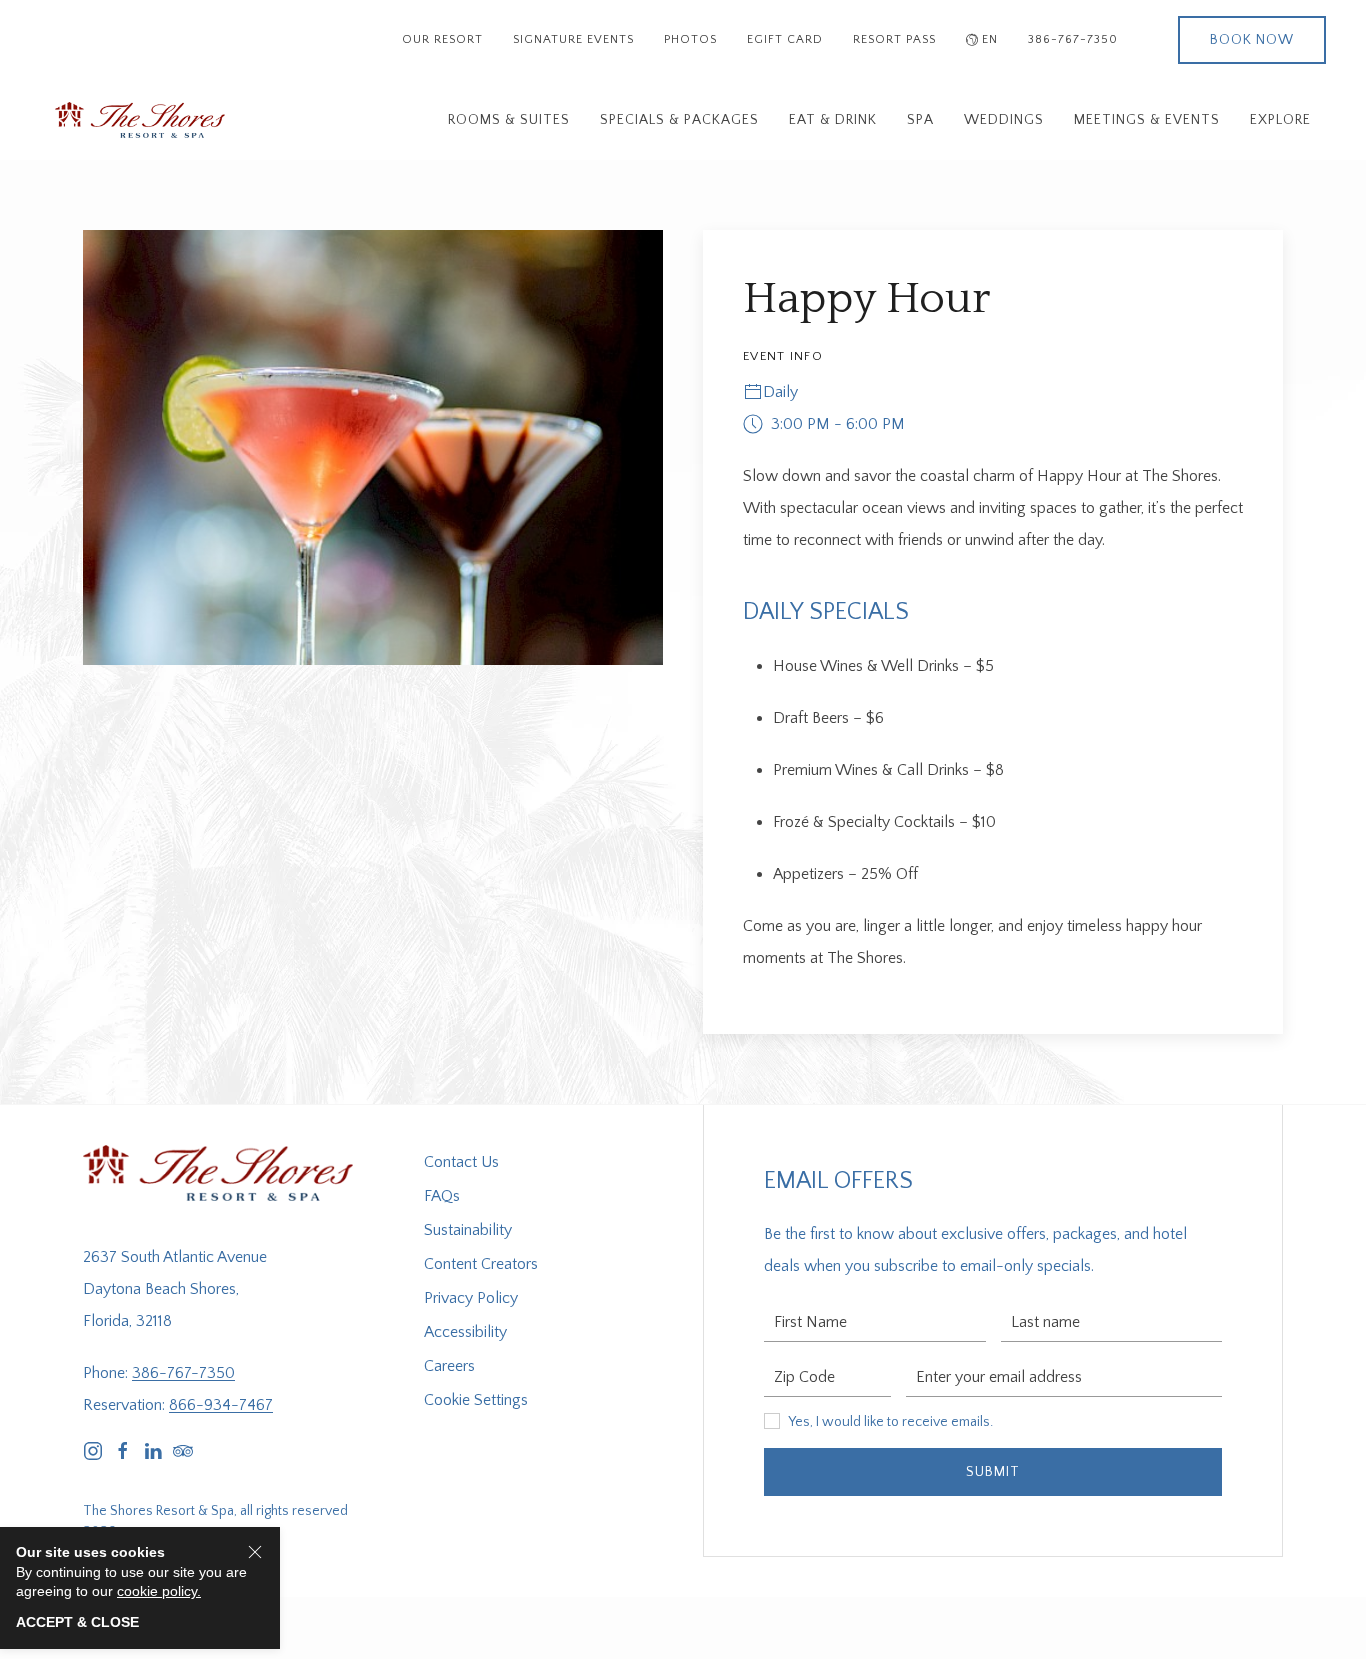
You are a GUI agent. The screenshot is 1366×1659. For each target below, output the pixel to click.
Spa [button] (920, 120)
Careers (449, 1366)
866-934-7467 (221, 1405)
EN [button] (990, 39)
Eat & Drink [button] (833, 120)
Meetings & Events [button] (1147, 120)
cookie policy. (159, 1591)
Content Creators (481, 1264)
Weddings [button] (1004, 120)
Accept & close (77, 1622)
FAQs (442, 1196)
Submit (993, 1472)
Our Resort (442, 39)
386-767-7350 (1073, 39)
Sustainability (468, 1230)
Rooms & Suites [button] (509, 120)
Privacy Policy (471, 1298)
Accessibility (465, 1332)
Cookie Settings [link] (476, 1400)
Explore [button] (1280, 120)
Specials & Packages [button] (679, 120)
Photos (690, 39)
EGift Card (785, 39)
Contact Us (461, 1162)
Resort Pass (894, 39)
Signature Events (573, 39)
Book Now (1252, 40)
